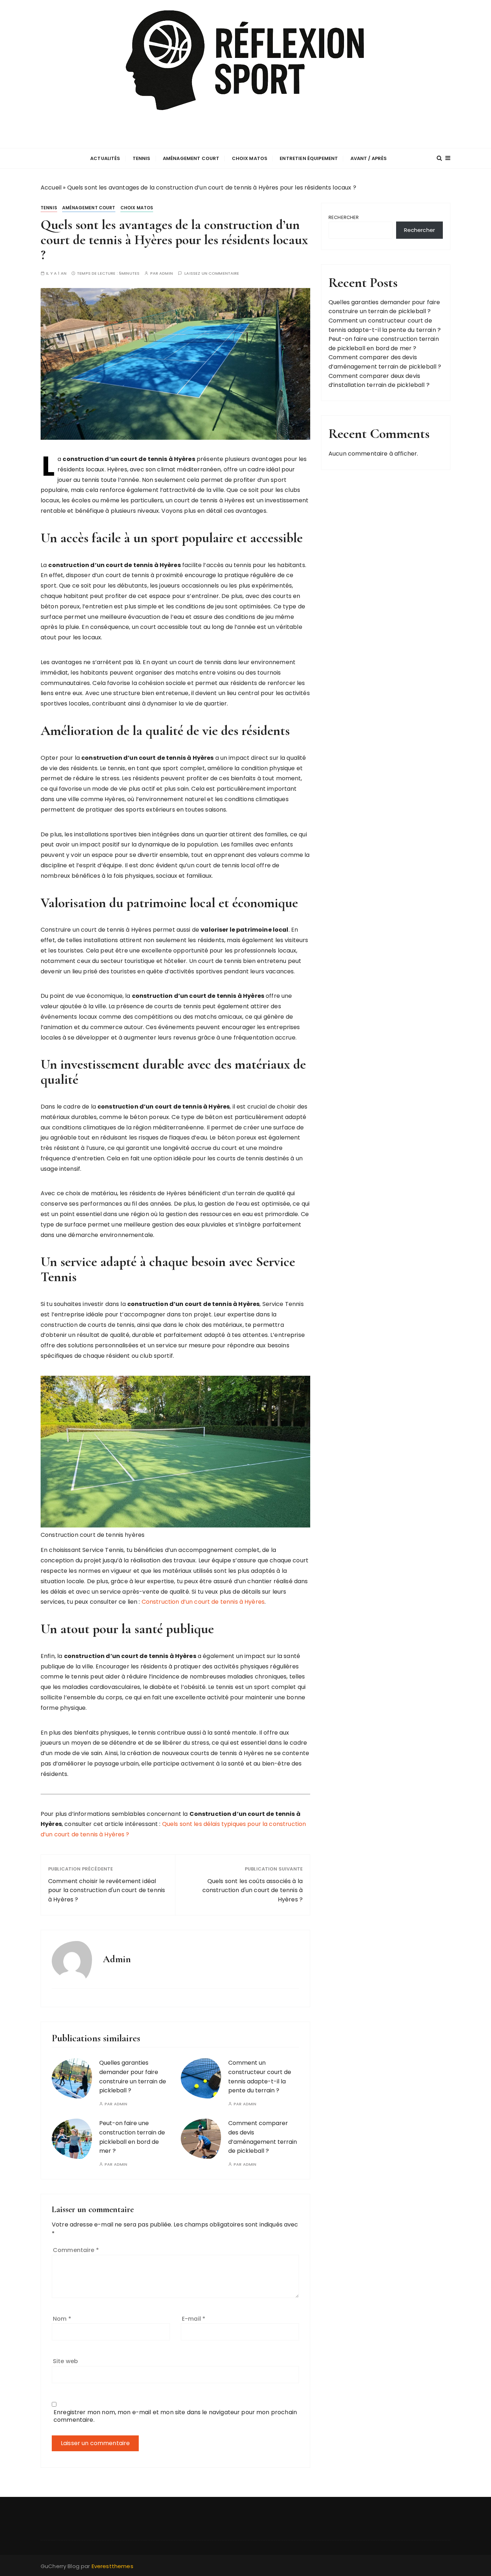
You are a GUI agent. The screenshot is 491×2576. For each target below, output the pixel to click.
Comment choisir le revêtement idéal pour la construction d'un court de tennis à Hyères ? (107, 1890)
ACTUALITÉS (105, 158)
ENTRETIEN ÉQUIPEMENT (309, 158)
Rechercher (344, 217)
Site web (65, 2361)
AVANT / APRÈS (369, 158)
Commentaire (76, 2250)
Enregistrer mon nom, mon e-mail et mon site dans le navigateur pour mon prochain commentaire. (175, 2416)
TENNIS (142, 158)
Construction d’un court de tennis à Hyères (203, 1602)
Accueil (51, 188)
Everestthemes (113, 2566)
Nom (62, 2319)
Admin (166, 273)
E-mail (194, 2319)
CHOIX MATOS (250, 158)
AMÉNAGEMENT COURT (191, 158)
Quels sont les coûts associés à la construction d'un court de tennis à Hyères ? (253, 1890)
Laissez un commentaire (212, 273)
